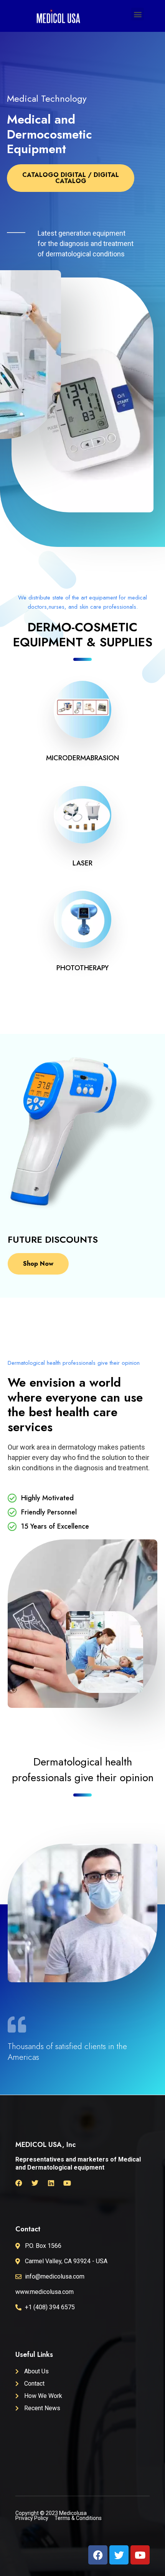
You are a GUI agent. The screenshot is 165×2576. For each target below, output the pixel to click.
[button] (138, 14)
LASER (82, 863)
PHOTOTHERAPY (82, 968)
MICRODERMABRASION (82, 758)
